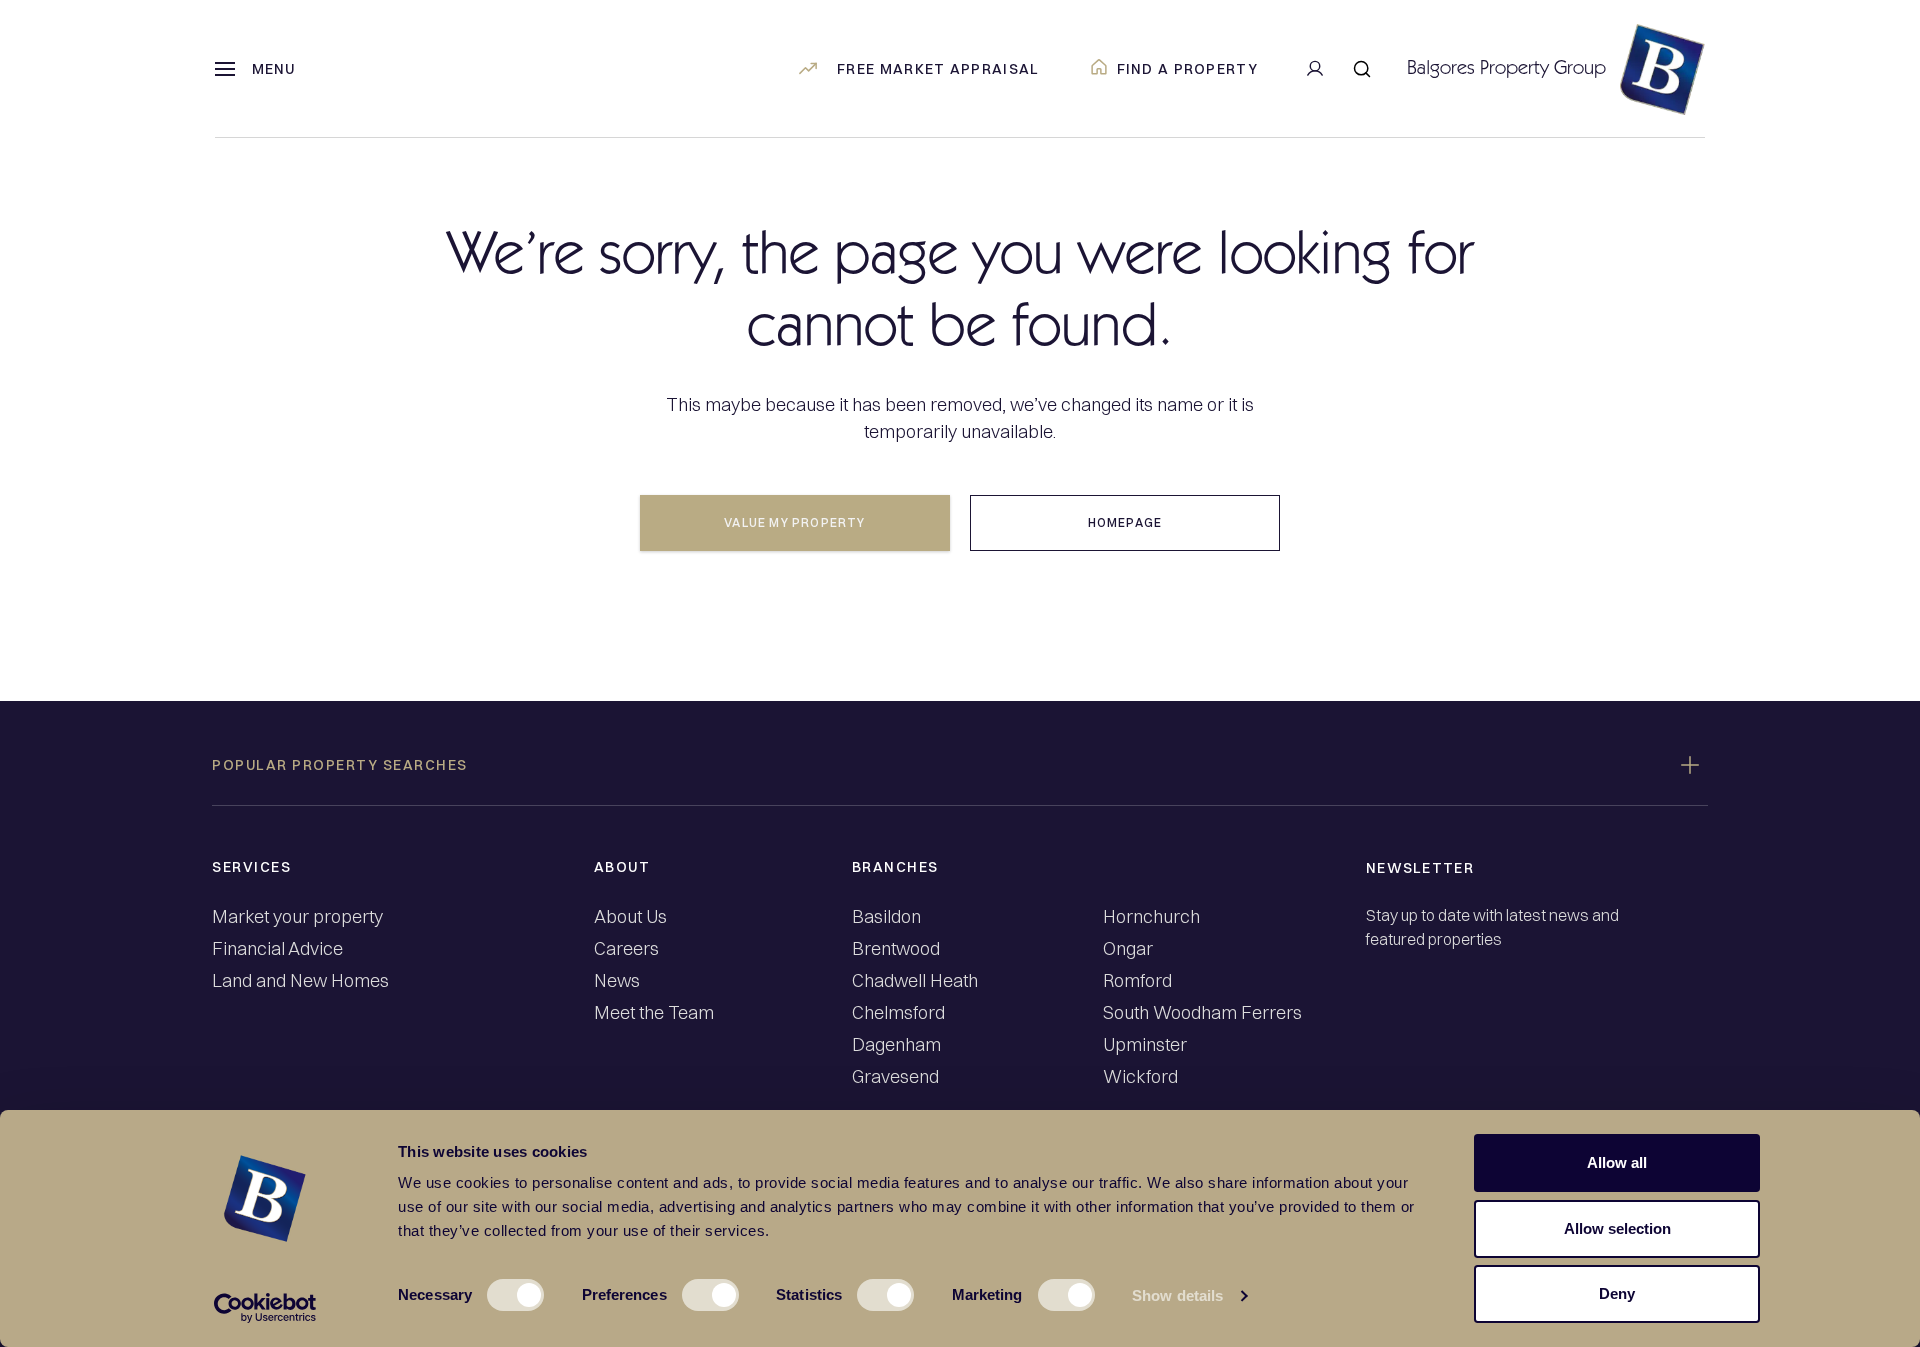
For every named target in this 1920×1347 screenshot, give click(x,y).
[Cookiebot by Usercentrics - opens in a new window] (265, 1308)
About (622, 867)
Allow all (1617, 1162)
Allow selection (1617, 1228)
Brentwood (896, 949)
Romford (1137, 981)
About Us (630, 917)
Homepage (1125, 522)
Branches (895, 867)
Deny (1617, 1293)
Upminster (1145, 1045)
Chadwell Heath (915, 981)
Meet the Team (654, 1013)
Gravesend (895, 1077)
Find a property (1188, 69)
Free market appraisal (938, 69)
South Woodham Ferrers (1202, 1013)
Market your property (297, 917)
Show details (1177, 1295)
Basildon (886, 917)
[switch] (710, 1295)
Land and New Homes (300, 981)
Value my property (794, 522)
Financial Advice (277, 949)
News (617, 981)
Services (251, 867)
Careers (626, 949)
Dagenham (896, 1045)
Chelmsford (898, 1013)
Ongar (1128, 949)
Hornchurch (1151, 917)
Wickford (1140, 1077)
